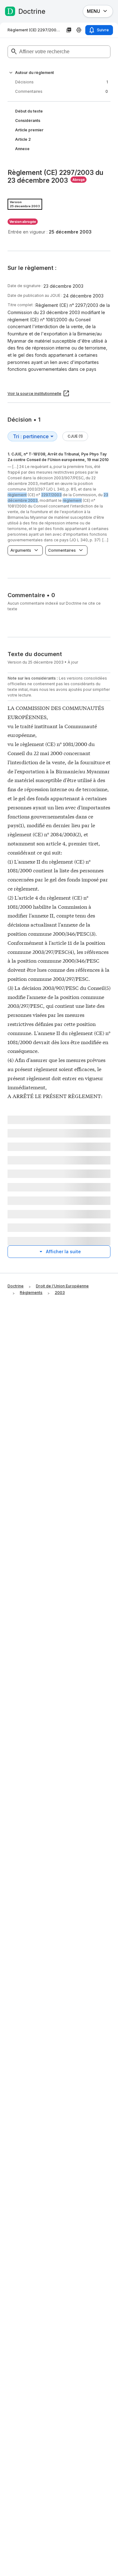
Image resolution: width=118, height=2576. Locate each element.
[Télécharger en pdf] (69, 30)
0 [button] (62, 91)
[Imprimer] (79, 30)
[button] (11, 73)
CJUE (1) (75, 436)
